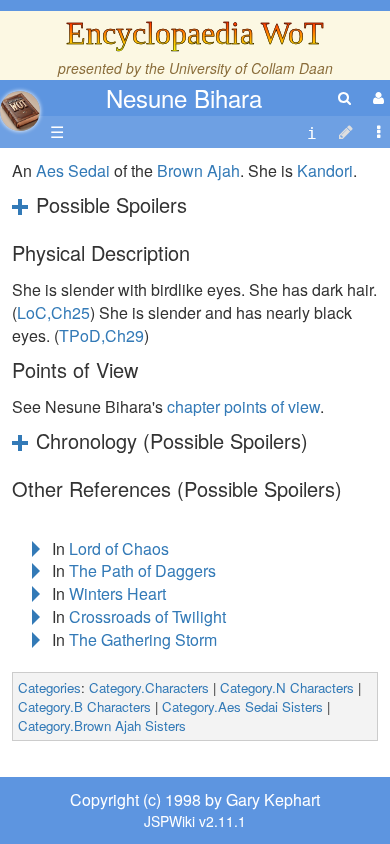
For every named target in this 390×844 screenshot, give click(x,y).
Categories (49, 687)
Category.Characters (149, 687)
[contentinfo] (312, 132)
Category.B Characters (84, 706)
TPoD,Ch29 (101, 335)
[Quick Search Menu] (344, 97)
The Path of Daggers (142, 570)
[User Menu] (376, 97)
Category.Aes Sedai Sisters (242, 706)
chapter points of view (243, 406)
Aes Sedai (73, 170)
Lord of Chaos (119, 548)
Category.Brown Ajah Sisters (102, 725)
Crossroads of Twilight (147, 616)
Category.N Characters (287, 687)
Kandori (325, 170)
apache (20, 111)
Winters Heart (117, 593)
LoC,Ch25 (53, 312)
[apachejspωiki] (20, 105)
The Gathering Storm (143, 639)
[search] (344, 97)
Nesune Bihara (184, 97)
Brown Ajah (198, 170)
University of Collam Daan (251, 68)
